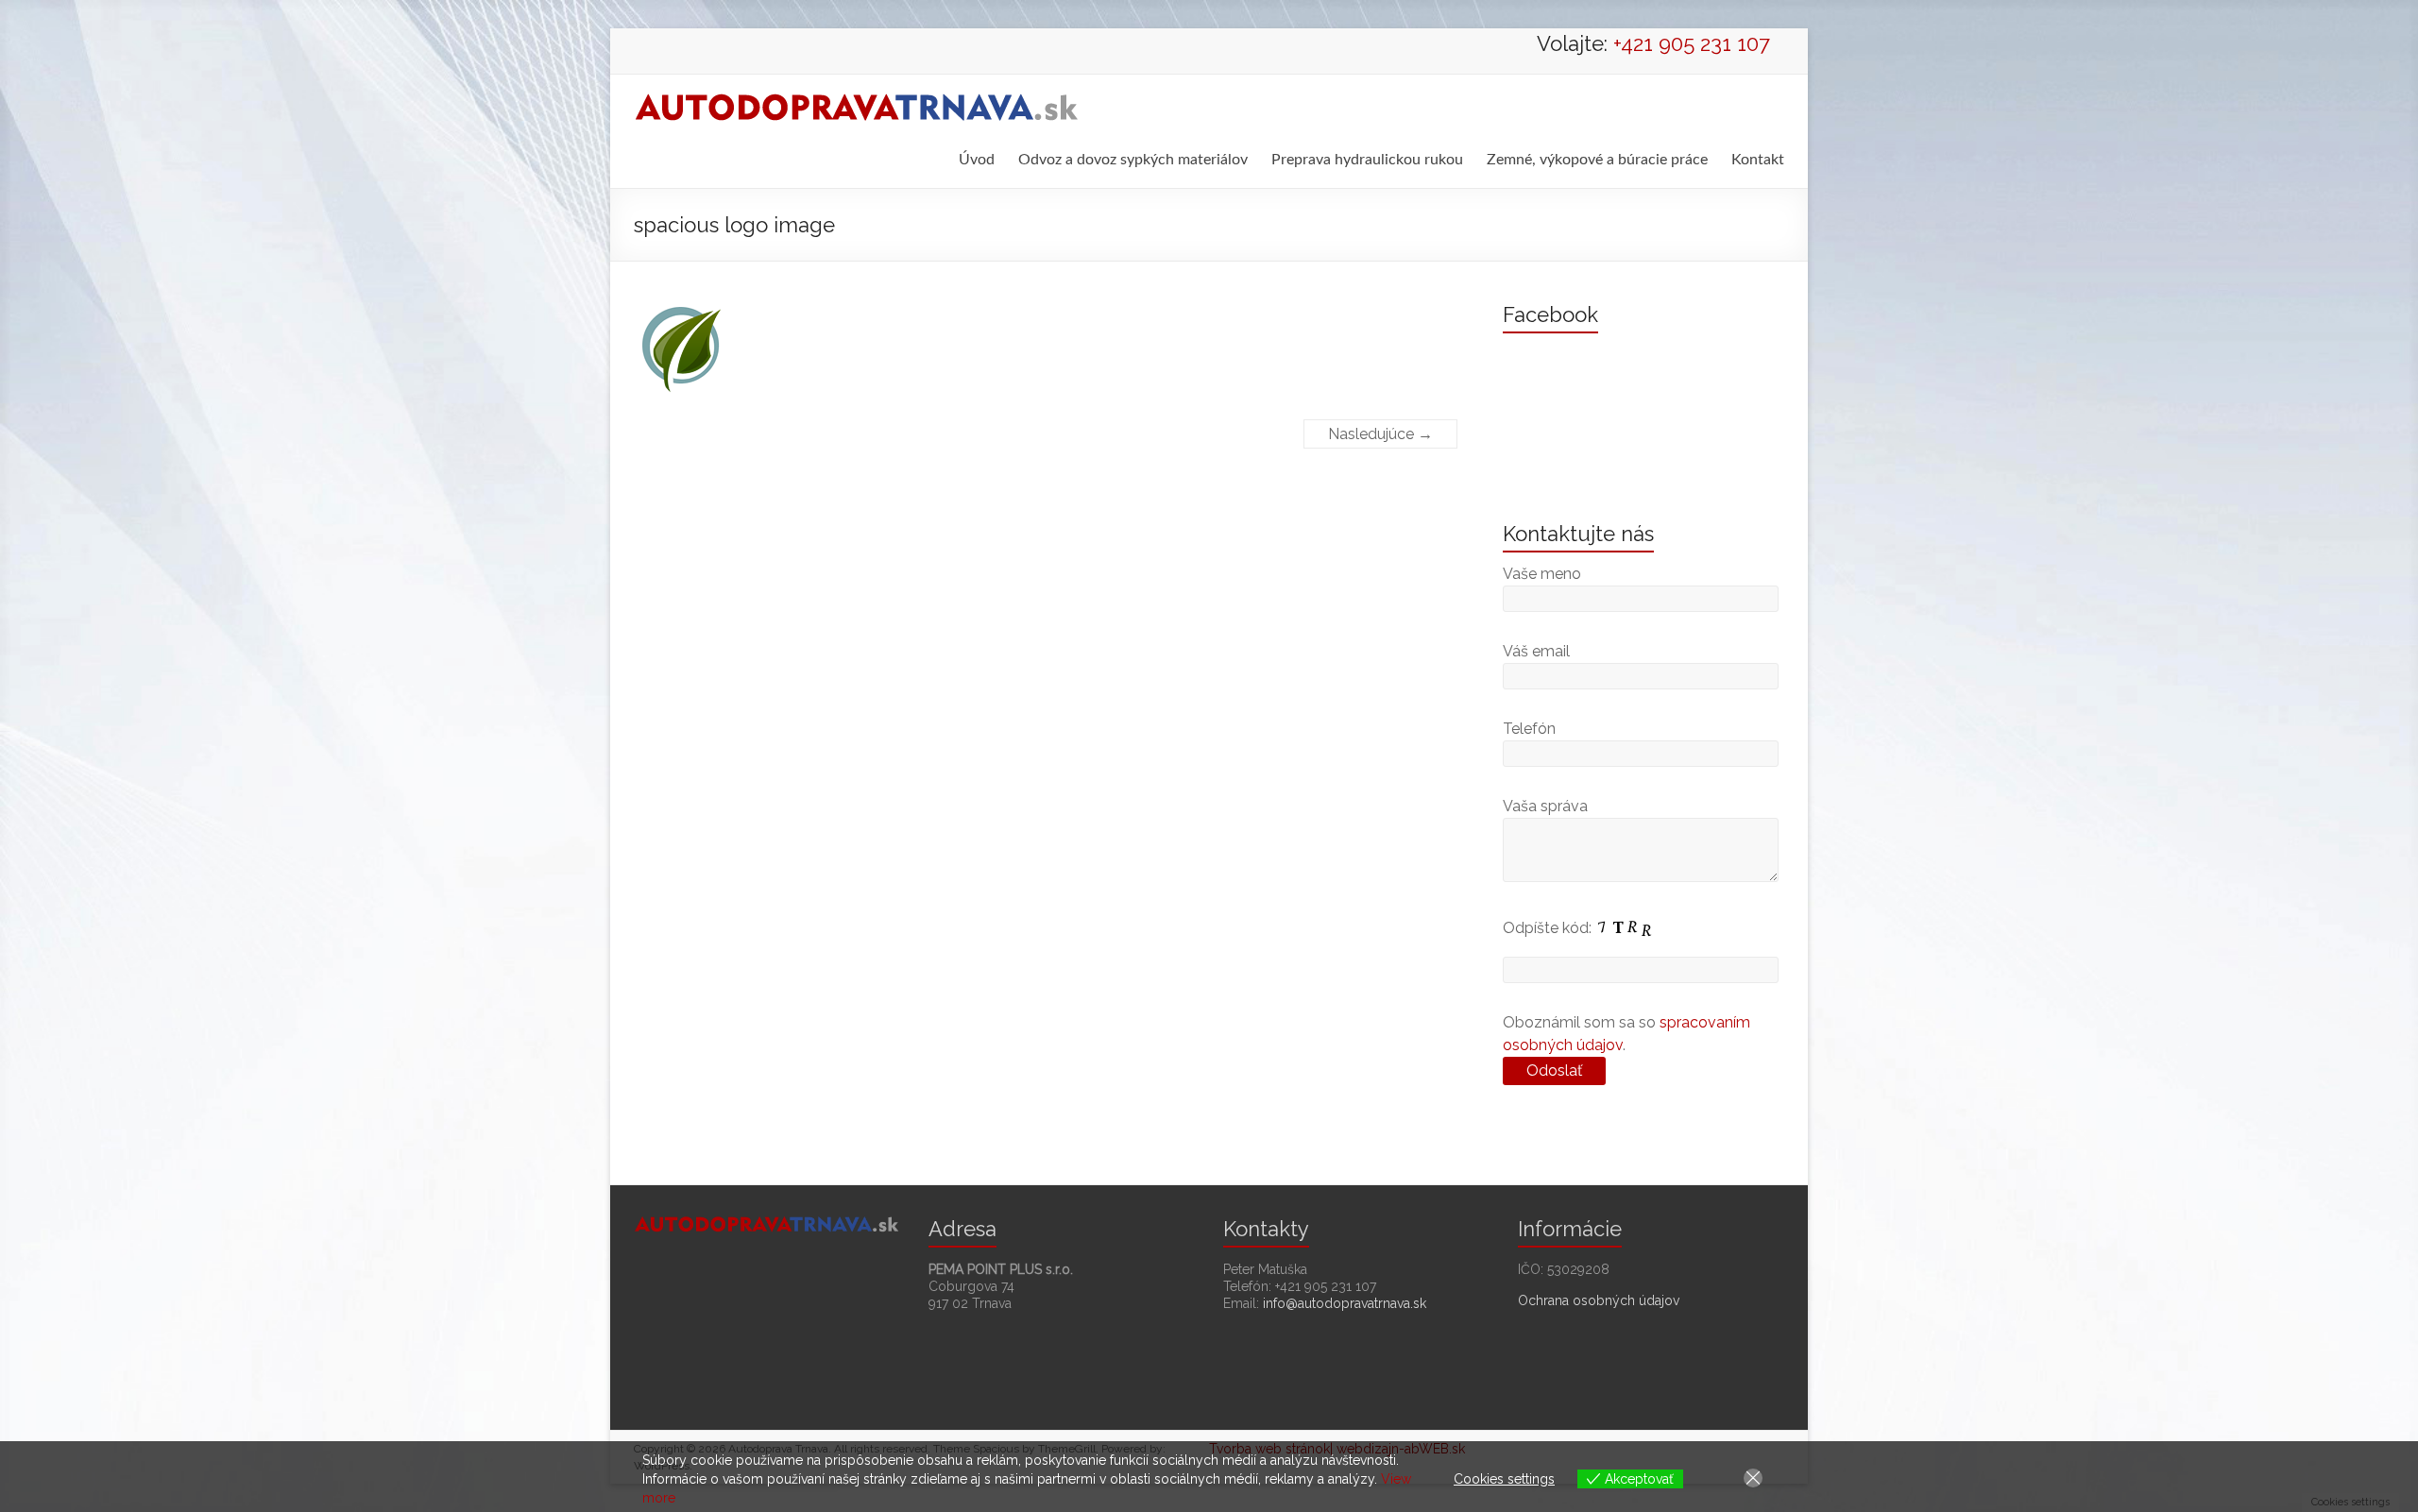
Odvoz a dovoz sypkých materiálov (1133, 160)
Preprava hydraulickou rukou (1367, 160)
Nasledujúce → (1380, 434)
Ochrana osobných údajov (1599, 1300)
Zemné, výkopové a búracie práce (1597, 160)
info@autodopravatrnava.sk (1345, 1303)
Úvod (977, 160)
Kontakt (1758, 160)
